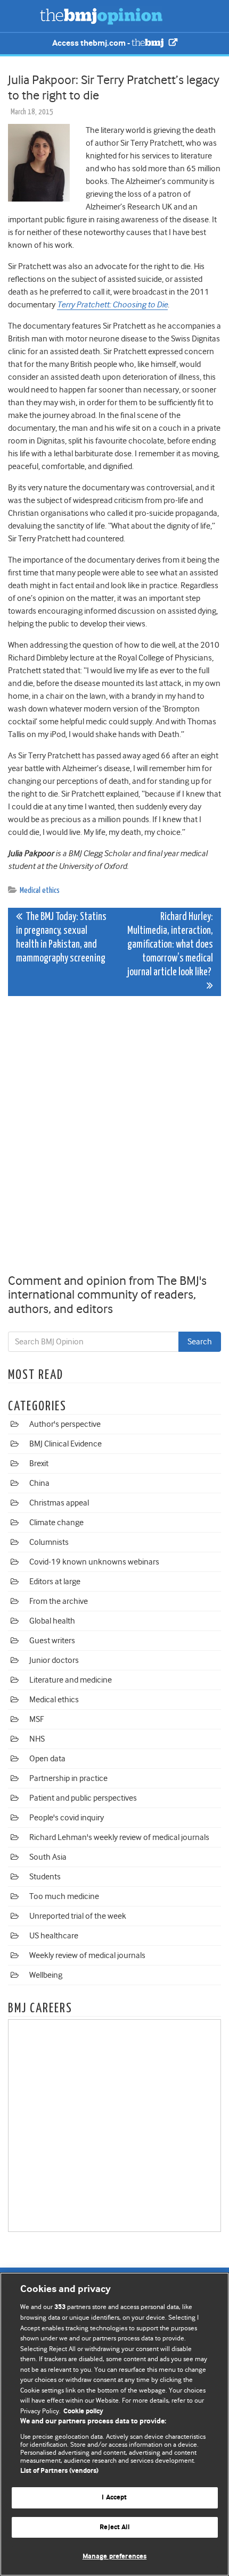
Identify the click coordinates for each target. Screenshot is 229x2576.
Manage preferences (114, 2557)
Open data (47, 1759)
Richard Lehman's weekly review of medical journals (119, 1837)
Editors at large (55, 1582)
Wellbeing (46, 1975)
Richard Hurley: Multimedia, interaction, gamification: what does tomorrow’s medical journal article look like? (170, 945)
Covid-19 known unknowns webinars (94, 1562)
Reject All (114, 2527)
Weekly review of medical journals (87, 1955)
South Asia (48, 1857)
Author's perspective (65, 1424)
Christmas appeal (59, 1503)
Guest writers (52, 1641)
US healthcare (54, 1936)
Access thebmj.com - (92, 43)
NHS (37, 1739)
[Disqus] (114, 1137)
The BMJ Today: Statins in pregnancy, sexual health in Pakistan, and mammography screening (61, 938)
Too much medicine (64, 1896)
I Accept (114, 2498)
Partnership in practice (68, 1778)
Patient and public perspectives (83, 1798)
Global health (52, 1621)
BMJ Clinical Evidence (66, 1444)
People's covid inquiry (67, 1818)
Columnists (49, 1542)
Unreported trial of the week (78, 1916)
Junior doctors (54, 1660)
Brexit (39, 1463)
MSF (36, 1719)
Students (45, 1877)
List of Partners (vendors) (59, 2471)
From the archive (59, 1601)
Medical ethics (40, 890)
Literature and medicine (71, 1680)
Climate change (56, 1523)
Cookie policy (83, 2411)
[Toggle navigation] (21, 16)
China (39, 1483)
